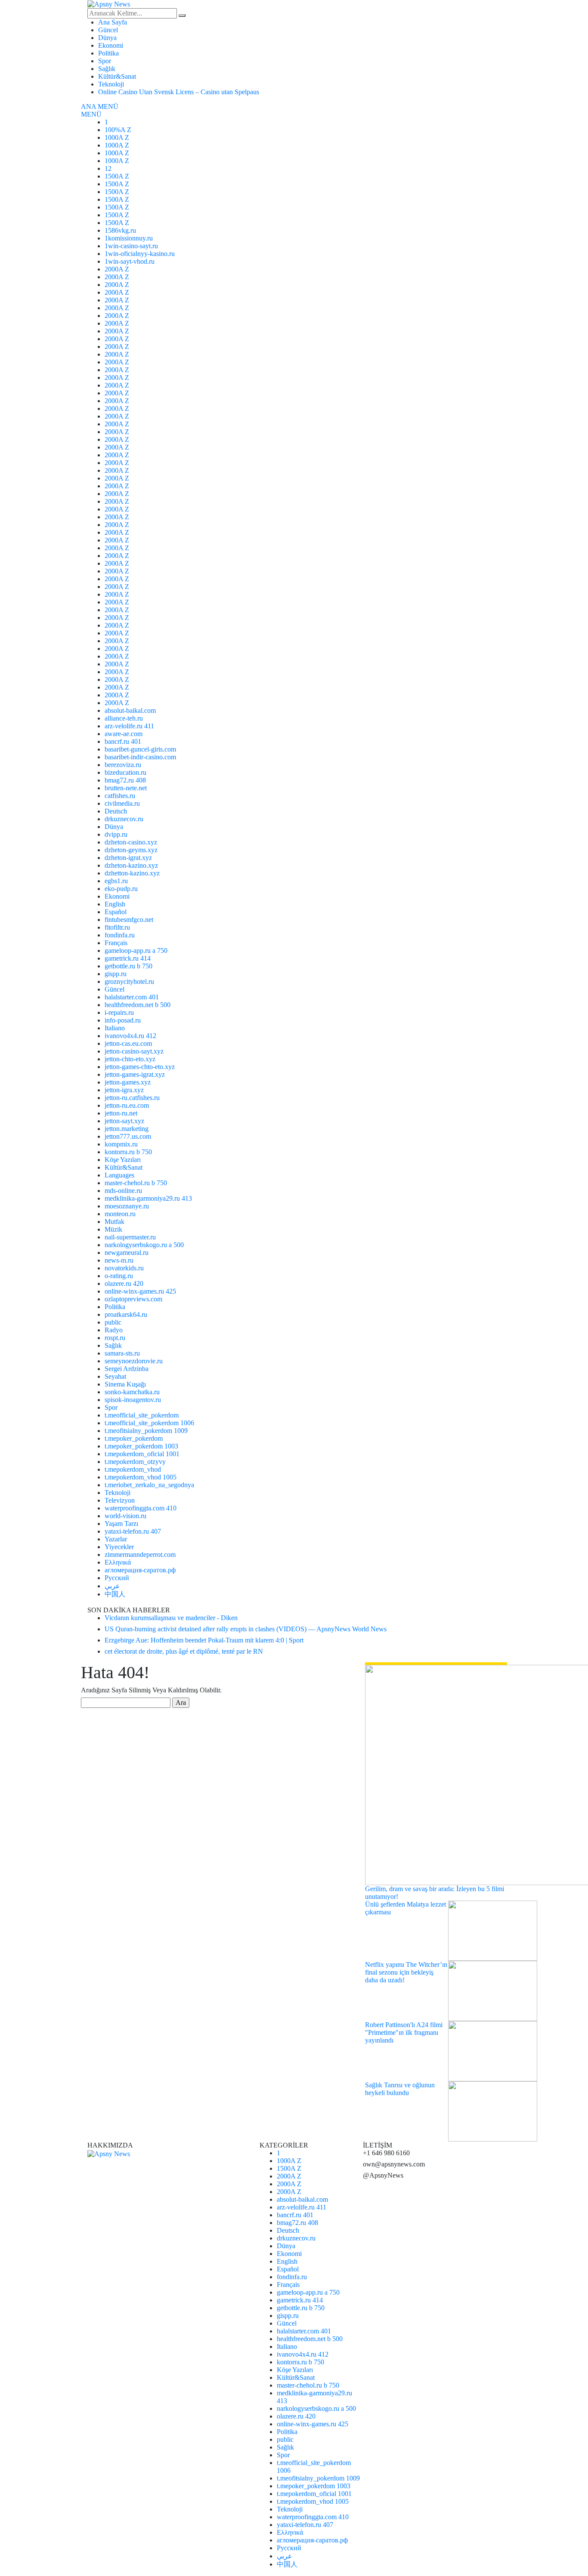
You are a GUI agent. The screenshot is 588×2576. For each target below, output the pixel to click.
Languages (119, 1175)
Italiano (115, 1028)
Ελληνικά (118, 1562)
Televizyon (120, 1500)
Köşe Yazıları (123, 1160)
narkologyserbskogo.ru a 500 (144, 1245)
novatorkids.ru (124, 1268)
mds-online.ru (123, 1191)
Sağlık (107, 69)
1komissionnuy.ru (129, 238)
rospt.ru (115, 1338)
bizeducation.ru (125, 772)
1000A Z (117, 137)
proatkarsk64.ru (126, 1314)
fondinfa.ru (120, 935)
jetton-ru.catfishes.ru (132, 1098)
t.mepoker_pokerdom (134, 1438)
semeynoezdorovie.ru (134, 1361)
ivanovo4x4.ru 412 (130, 1036)
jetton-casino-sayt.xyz (134, 1051)
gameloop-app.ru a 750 (136, 951)
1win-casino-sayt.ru (131, 246)
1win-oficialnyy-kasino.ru (140, 254)
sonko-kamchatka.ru (132, 1392)
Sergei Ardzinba (127, 1369)
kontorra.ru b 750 (128, 1152)
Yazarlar (116, 1539)
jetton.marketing (127, 1129)
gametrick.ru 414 (128, 958)
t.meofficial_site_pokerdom (142, 1415)
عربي (112, 1586)
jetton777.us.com (128, 1136)
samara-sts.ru (122, 1353)
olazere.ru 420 (124, 1283)
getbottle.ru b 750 (128, 966)
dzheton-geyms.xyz (131, 850)
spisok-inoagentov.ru (133, 1400)
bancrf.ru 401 (123, 741)
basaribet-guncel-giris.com (140, 749)
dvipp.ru (116, 834)
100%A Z (118, 130)
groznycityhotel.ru (129, 981)
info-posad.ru (123, 1020)
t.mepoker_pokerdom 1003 (141, 1446)
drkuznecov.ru (124, 819)
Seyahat (115, 1376)
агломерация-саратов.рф (140, 1570)
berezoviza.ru (123, 765)
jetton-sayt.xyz (124, 1121)
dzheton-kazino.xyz (131, 865)
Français (116, 943)
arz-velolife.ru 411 (129, 726)
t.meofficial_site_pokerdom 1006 (149, 1423)
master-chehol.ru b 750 (136, 1183)
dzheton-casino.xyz (131, 842)
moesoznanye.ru (127, 1206)
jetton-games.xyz (128, 1082)
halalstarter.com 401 (132, 997)
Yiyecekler (119, 1547)
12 (108, 168)
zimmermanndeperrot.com (140, 1555)
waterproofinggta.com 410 (141, 1508)
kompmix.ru (121, 1144)
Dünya (107, 38)
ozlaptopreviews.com (133, 1299)
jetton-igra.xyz (124, 1090)
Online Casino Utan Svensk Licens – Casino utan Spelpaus (179, 92)
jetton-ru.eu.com (127, 1105)
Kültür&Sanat (117, 76)
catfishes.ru (120, 796)
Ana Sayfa (113, 22)
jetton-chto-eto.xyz (130, 1059)
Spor (105, 61)
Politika (108, 53)
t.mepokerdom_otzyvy (135, 1462)
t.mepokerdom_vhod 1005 (141, 1477)
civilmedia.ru (122, 803)
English (115, 904)
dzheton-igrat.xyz (128, 858)
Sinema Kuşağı (125, 1384)
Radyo (114, 1330)
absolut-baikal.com (130, 710)
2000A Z (117, 269)
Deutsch (116, 811)
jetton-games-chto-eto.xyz (140, 1067)
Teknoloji (111, 84)
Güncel (108, 30)
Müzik (113, 1229)
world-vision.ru (125, 1516)
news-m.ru (119, 1260)
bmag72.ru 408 (125, 780)
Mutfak (115, 1222)
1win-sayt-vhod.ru (130, 261)
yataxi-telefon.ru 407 (133, 1531)
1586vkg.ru (120, 230)
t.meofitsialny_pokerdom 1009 (146, 1431)
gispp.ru (116, 974)
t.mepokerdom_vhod (133, 1469)
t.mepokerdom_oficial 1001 (142, 1454)
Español (116, 912)
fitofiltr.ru (117, 927)
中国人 (115, 1594)
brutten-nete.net (126, 788)
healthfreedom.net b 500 (138, 1005)
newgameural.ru (127, 1253)
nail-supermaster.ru (130, 1237)
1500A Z (117, 176)
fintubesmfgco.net (129, 920)
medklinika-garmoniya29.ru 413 (148, 1198)
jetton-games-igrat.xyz (135, 1074)
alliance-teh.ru (124, 718)
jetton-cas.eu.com (128, 1043)
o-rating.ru (119, 1276)
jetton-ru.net (121, 1113)
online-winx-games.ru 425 (140, 1291)
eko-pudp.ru (121, 889)
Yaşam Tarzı (121, 1524)
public (113, 1322)
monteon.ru (120, 1214)
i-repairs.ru (119, 1012)
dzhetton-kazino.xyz (132, 873)
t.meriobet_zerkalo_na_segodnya (149, 1485)
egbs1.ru (116, 881)
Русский (117, 1578)
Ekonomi (111, 45)
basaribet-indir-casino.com (140, 757)
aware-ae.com (124, 734)
